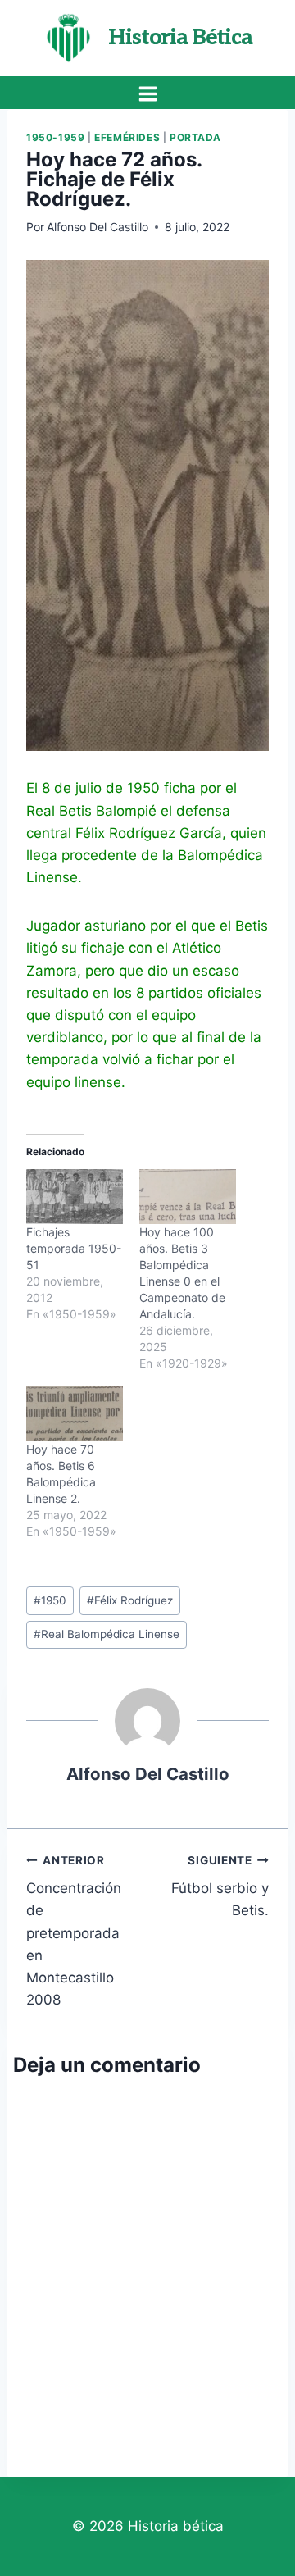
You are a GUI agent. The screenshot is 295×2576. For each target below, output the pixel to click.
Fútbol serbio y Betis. (220, 1886)
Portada (195, 137)
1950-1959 (55, 137)
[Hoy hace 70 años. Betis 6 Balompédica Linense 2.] (75, 1413)
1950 (50, 1600)
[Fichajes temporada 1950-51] (75, 1197)
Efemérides (127, 137)
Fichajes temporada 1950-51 (74, 1248)
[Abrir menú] (147, 93)
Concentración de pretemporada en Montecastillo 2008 (74, 1931)
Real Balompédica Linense (107, 1634)
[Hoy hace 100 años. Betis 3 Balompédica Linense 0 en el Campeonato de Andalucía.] (188, 1197)
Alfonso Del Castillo (98, 227)
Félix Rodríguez (130, 1600)
